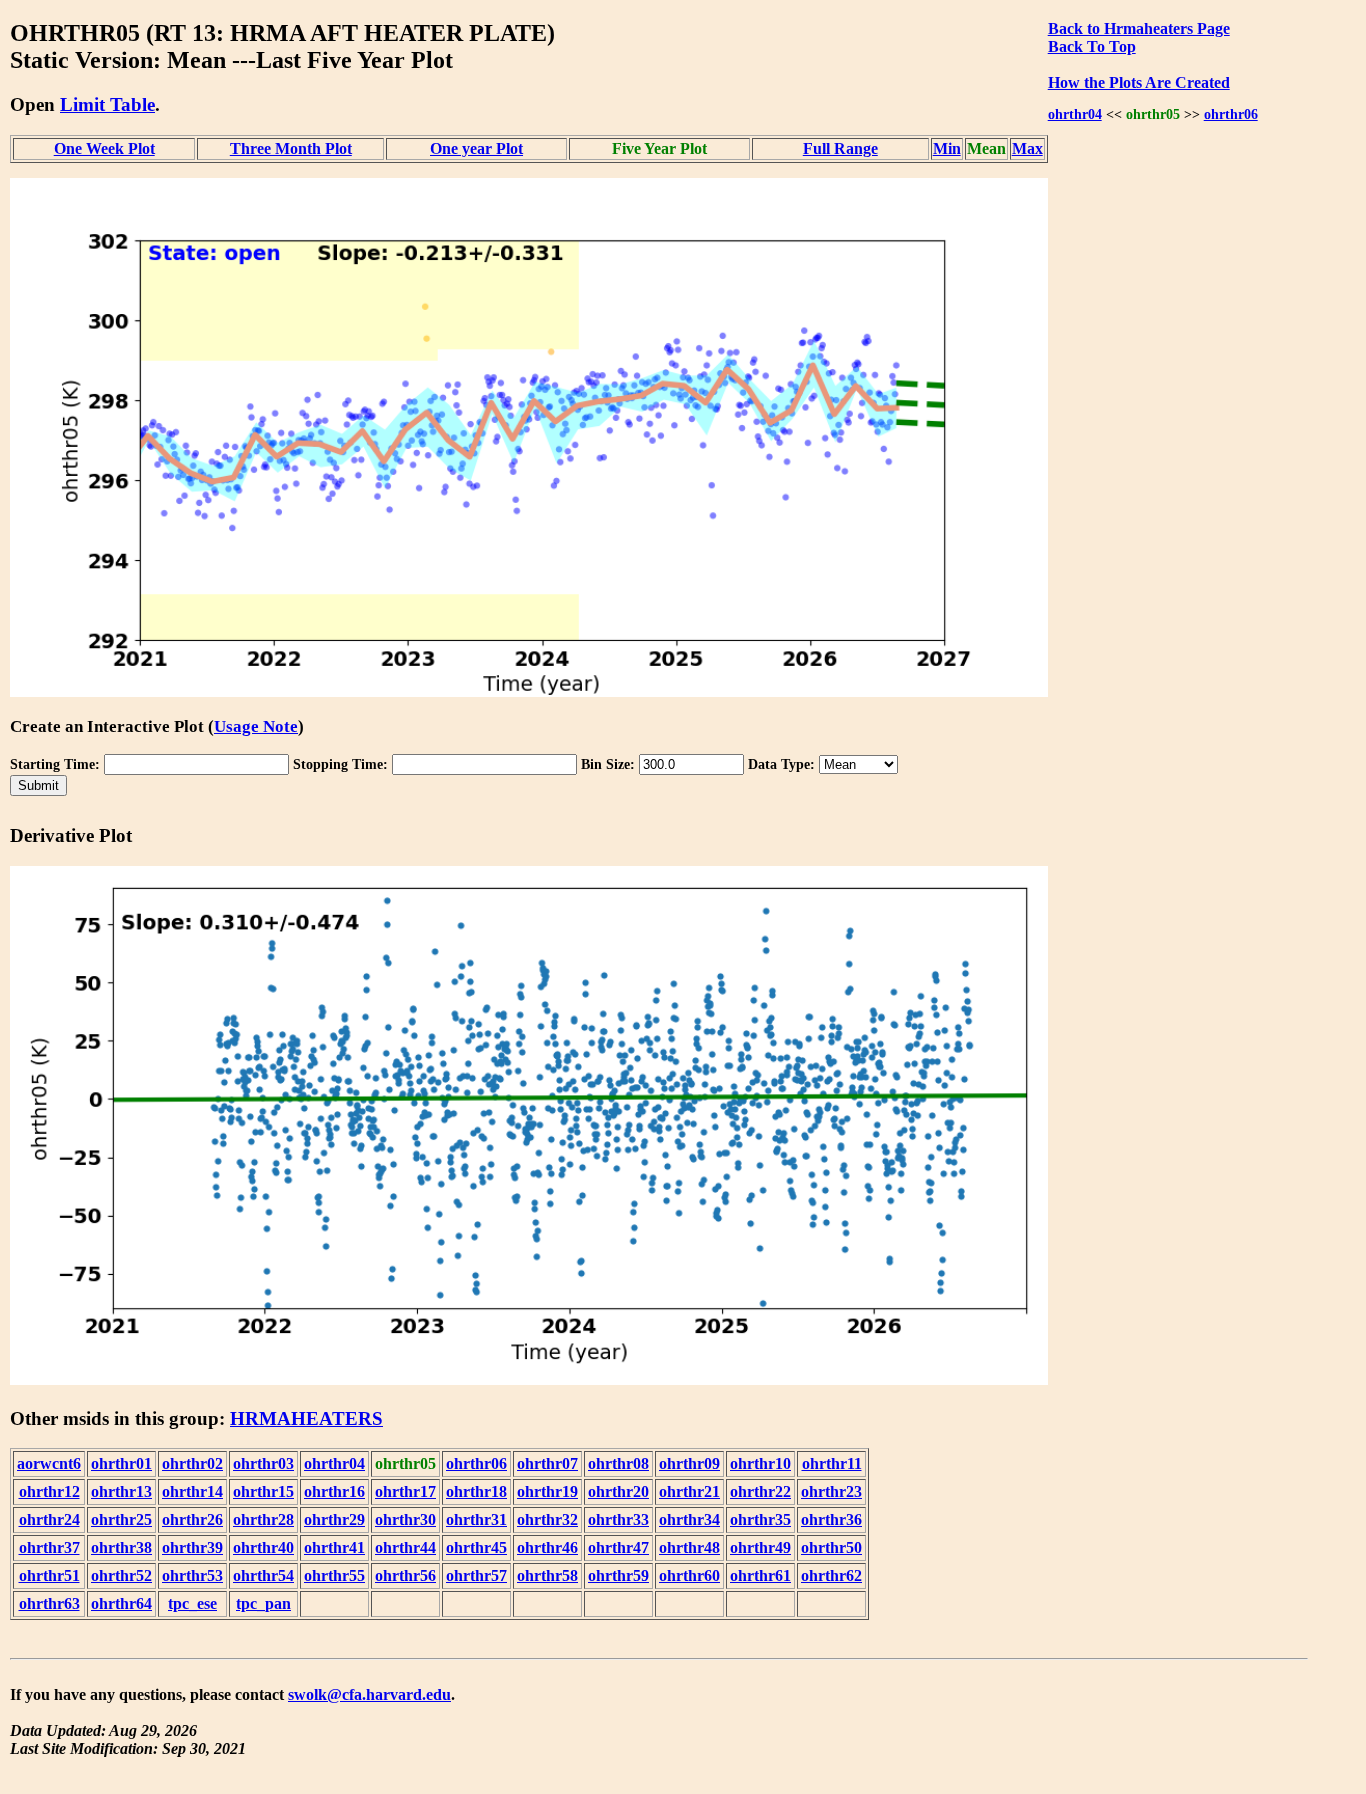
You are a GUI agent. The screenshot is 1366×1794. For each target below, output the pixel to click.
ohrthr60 (689, 1575)
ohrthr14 (192, 1491)
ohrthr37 (49, 1547)
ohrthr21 (689, 1491)
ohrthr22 (760, 1491)
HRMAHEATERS (306, 1418)
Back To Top (1092, 46)
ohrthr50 (831, 1547)
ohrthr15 (263, 1491)
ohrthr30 (405, 1519)
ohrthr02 (192, 1463)
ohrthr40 (263, 1547)
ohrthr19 (547, 1491)
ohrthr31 (476, 1519)
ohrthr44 (405, 1547)
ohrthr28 (263, 1519)
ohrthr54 (263, 1575)
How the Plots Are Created (1139, 82)
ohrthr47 (618, 1547)
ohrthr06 (1231, 114)
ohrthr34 (689, 1519)
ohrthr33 (618, 1519)
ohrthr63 (49, 1603)
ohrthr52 (121, 1575)
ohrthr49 (760, 1547)
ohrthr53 (192, 1575)
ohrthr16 (334, 1491)
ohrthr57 (476, 1575)
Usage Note (256, 726)
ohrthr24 (49, 1519)
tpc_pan (263, 1603)
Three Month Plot (291, 148)
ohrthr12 (49, 1491)
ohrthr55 (334, 1575)
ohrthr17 (405, 1491)
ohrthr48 (689, 1547)
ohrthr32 (547, 1519)
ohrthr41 (334, 1547)
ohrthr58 (547, 1575)
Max (1027, 148)
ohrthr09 (689, 1463)
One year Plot (476, 148)
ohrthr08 (618, 1463)
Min (947, 148)
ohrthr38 (121, 1547)
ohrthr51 (49, 1575)
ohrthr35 (760, 1519)
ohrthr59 (618, 1575)
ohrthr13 (121, 1491)
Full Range (840, 148)
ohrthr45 (476, 1547)
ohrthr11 (832, 1463)
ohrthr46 (547, 1547)
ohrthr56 (405, 1575)
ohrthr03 (263, 1463)
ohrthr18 (476, 1491)
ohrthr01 (121, 1463)
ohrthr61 (760, 1575)
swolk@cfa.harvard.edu (369, 1694)
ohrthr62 (831, 1575)
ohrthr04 (1075, 114)
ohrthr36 (831, 1519)
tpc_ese (192, 1603)
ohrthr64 (121, 1603)
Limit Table (107, 104)
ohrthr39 (192, 1547)
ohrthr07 (547, 1463)
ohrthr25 (121, 1519)
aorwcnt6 (49, 1463)
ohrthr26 (192, 1519)
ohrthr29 (334, 1519)
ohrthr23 (831, 1491)
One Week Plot (104, 148)
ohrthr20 (618, 1491)
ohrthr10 (760, 1463)
